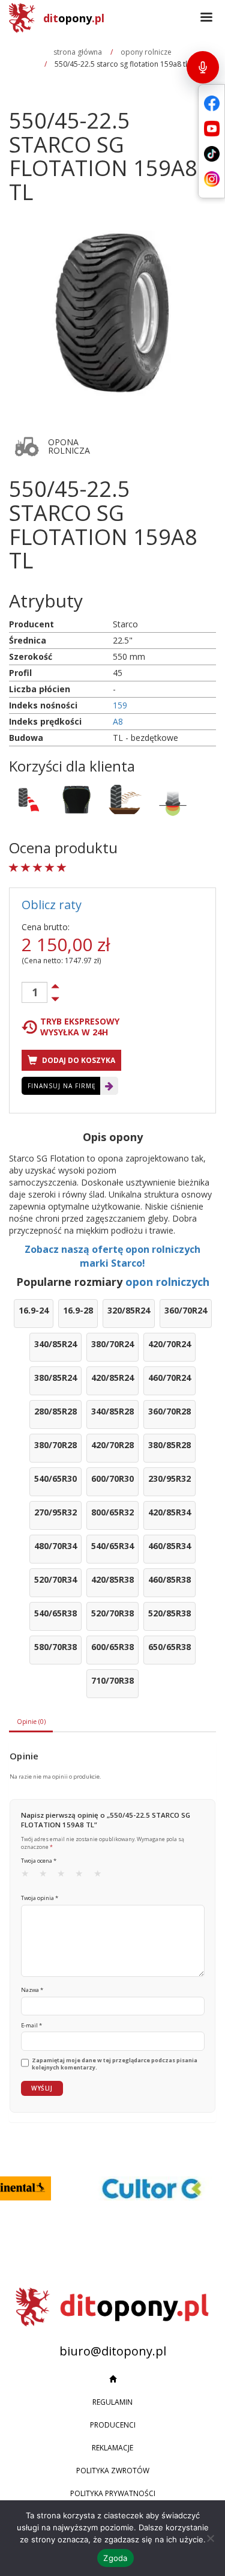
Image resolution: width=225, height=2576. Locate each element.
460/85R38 (169, 1579)
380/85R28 (169, 1445)
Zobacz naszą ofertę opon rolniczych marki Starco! (112, 1256)
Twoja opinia (40, 1898)
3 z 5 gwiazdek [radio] (65, 1876)
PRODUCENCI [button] (113, 2425)
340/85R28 (112, 1411)
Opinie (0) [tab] (31, 1722)
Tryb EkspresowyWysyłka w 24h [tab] (80, 1027)
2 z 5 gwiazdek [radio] (47, 1876)
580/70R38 (55, 1647)
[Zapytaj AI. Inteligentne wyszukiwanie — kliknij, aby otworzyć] (203, 67)
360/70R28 (169, 1411)
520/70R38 (112, 1613)
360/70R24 (186, 1310)
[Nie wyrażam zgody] (210, 2538)
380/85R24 (55, 1378)
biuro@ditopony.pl (113, 2351)
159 (120, 705)
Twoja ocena (39, 1861)
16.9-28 (78, 1310)
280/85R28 (55, 1411)
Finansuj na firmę (62, 1086)
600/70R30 (112, 1478)
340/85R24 (55, 1344)
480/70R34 (55, 1546)
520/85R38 (169, 1613)
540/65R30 (55, 1478)
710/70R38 (112, 1680)
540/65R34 (112, 1546)
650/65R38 (169, 1647)
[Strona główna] (112, 2380)
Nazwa (32, 1990)
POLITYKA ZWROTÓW (113, 2471)
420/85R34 (169, 1512)
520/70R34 (55, 1579)
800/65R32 (112, 1512)
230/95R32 (169, 1478)
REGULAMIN (112, 2402)
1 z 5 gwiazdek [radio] (29, 1876)
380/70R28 (55, 1445)
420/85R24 (112, 1378)
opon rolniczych (167, 1282)
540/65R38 (55, 1613)
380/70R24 (112, 1344)
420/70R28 (112, 1445)
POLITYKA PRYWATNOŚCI (113, 2493)
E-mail (31, 2025)
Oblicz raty (52, 905)
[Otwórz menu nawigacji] (206, 18)
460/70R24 (169, 1378)
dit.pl (74, 18)
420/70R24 (169, 1344)
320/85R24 (129, 1310)
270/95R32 (55, 1512)
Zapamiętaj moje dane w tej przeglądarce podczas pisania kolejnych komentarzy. (115, 2064)
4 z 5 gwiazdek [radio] (83, 1876)
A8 (118, 721)
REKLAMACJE (112, 2448)
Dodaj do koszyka (78, 1060)
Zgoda (115, 2558)
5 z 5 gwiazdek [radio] (101, 1876)
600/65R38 (112, 1647)
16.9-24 (34, 1310)
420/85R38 (112, 1579)
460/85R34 (169, 1546)
